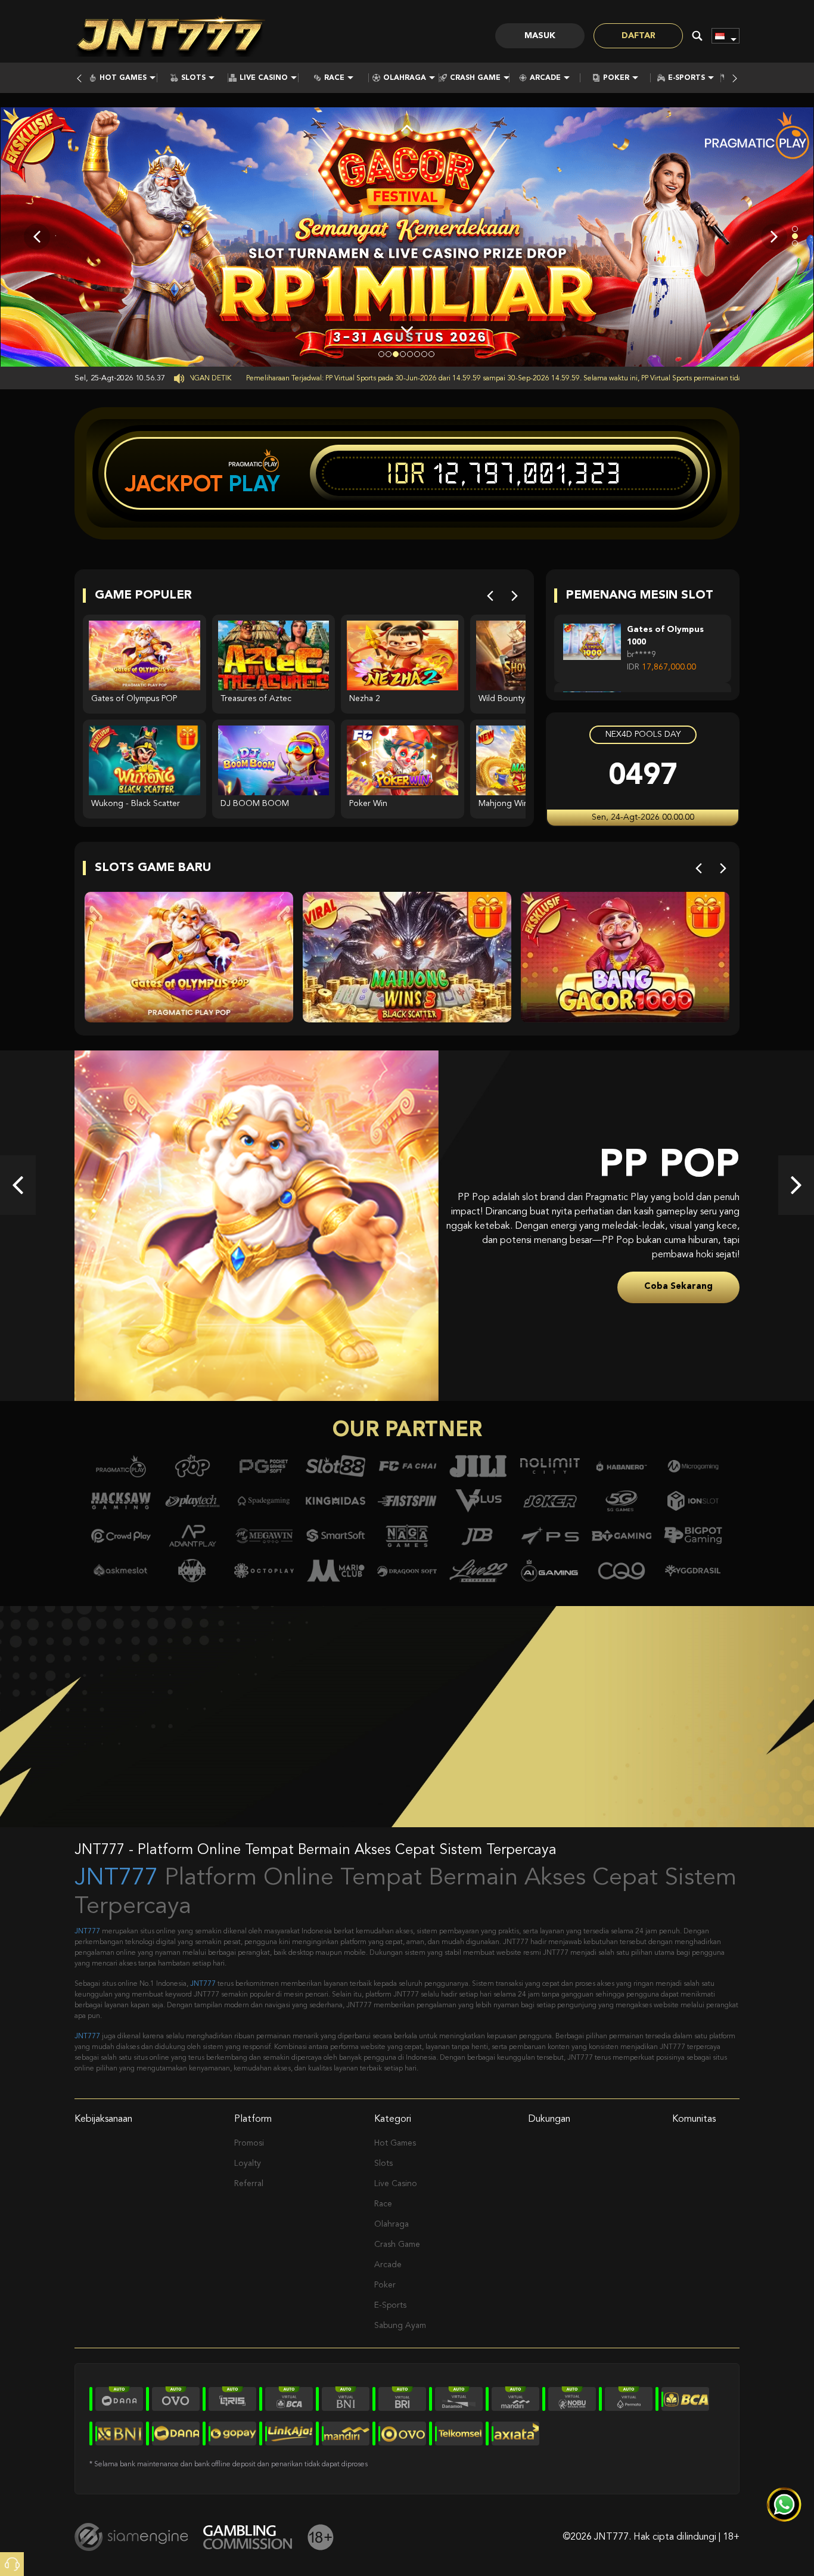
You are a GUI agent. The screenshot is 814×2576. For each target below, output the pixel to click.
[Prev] (490, 596)
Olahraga (405, 78)
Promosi (249, 2143)
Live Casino (264, 78)
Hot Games (123, 78)
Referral (249, 2184)
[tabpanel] (407, 236)
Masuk (540, 36)
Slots (193, 78)
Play (254, 483)
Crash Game (475, 78)
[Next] (515, 596)
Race (334, 78)
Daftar (639, 36)
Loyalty (248, 2163)
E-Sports (686, 78)
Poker (616, 78)
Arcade (545, 78)
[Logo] (170, 36)
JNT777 (116, 1878)
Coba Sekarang (678, 1280)
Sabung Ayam (400, 2326)
